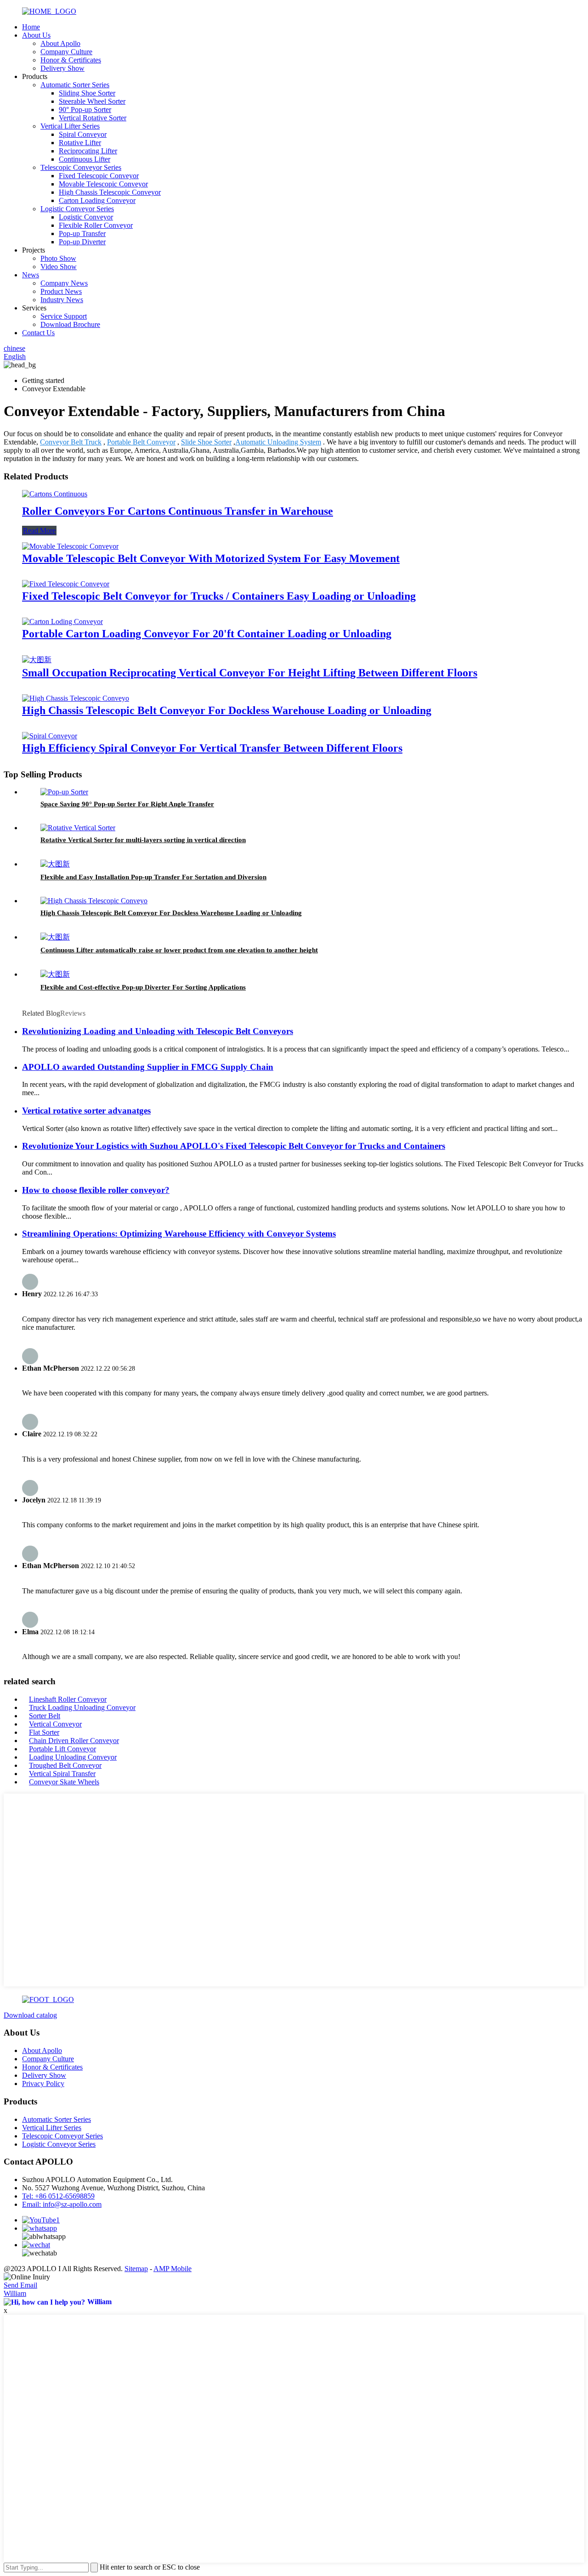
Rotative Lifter (80, 143)
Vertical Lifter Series (70, 126)
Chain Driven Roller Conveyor (74, 1741)
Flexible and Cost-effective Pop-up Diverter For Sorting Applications (143, 987)
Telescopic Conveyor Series (81, 167)
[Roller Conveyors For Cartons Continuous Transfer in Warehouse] (55, 494)
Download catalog (30, 2015)
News (31, 275)
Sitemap (136, 2269)
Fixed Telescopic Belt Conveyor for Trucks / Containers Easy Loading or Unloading (219, 596)
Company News (64, 283)
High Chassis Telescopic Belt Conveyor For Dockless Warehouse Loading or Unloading (227, 710)
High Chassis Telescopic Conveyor (110, 192)
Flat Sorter (44, 1732)
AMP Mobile (172, 2269)
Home (31, 27)
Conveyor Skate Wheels (64, 1782)
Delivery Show (62, 68)
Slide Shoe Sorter (206, 442)
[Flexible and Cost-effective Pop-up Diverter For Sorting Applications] (55, 974)
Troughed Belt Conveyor (65, 1765)
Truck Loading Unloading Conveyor (82, 1707)
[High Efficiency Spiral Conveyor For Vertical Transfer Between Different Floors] (50, 736)
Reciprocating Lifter (88, 151)
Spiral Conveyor (83, 134)
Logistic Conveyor (86, 217)
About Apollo (60, 43)
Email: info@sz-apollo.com (62, 2204)
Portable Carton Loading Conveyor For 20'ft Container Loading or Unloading (207, 634)
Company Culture (66, 52)
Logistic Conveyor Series (77, 209)
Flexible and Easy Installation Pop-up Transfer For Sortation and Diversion (153, 877)
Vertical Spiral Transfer (62, 1774)
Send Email (20, 2285)
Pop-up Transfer (82, 233)
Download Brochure (70, 324)
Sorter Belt (45, 1716)
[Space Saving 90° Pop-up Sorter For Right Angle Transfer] (64, 792)
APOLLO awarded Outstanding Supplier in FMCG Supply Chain (148, 1067)
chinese (14, 348)
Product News (61, 291)
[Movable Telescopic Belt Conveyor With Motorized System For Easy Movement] (70, 546)
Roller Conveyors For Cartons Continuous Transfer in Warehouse (178, 511)
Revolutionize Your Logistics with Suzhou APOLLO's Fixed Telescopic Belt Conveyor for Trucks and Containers (234, 1146)
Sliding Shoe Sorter (87, 93)
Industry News (62, 300)
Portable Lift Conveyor (62, 1749)
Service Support (64, 316)
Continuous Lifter (85, 159)
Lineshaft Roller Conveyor (68, 1699)
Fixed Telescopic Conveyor (99, 176)
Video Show (59, 267)
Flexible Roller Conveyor (96, 225)
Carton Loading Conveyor (97, 200)
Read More (39, 531)
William (15, 2293)
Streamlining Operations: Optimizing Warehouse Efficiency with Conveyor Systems (179, 1234)
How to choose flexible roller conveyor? (96, 1190)
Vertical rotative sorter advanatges (86, 1111)
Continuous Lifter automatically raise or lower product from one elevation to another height (179, 950)
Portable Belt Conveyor (141, 442)
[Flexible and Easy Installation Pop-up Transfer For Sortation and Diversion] (55, 864)
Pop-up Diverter (82, 242)
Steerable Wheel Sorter (92, 101)
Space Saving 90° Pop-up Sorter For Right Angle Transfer (127, 804)
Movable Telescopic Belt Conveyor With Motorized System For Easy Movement (211, 558)
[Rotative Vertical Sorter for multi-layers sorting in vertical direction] (78, 828)
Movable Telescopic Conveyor (103, 184)
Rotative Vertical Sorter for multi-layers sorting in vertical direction (143, 840)
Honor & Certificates (71, 60)
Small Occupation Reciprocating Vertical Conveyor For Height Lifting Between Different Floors (250, 673)
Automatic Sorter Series (75, 85)
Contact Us (38, 333)
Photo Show (58, 258)
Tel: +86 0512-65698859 (58, 2196)
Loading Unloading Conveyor (73, 1757)
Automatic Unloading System (278, 442)
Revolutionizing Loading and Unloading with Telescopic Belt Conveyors (158, 1031)
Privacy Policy (43, 2084)
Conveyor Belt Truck (71, 442)
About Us (36, 35)
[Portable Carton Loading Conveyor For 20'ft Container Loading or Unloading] (62, 622)
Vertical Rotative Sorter (93, 118)
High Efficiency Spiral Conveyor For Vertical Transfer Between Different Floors (212, 748)
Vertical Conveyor (55, 1724)
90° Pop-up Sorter (85, 110)
